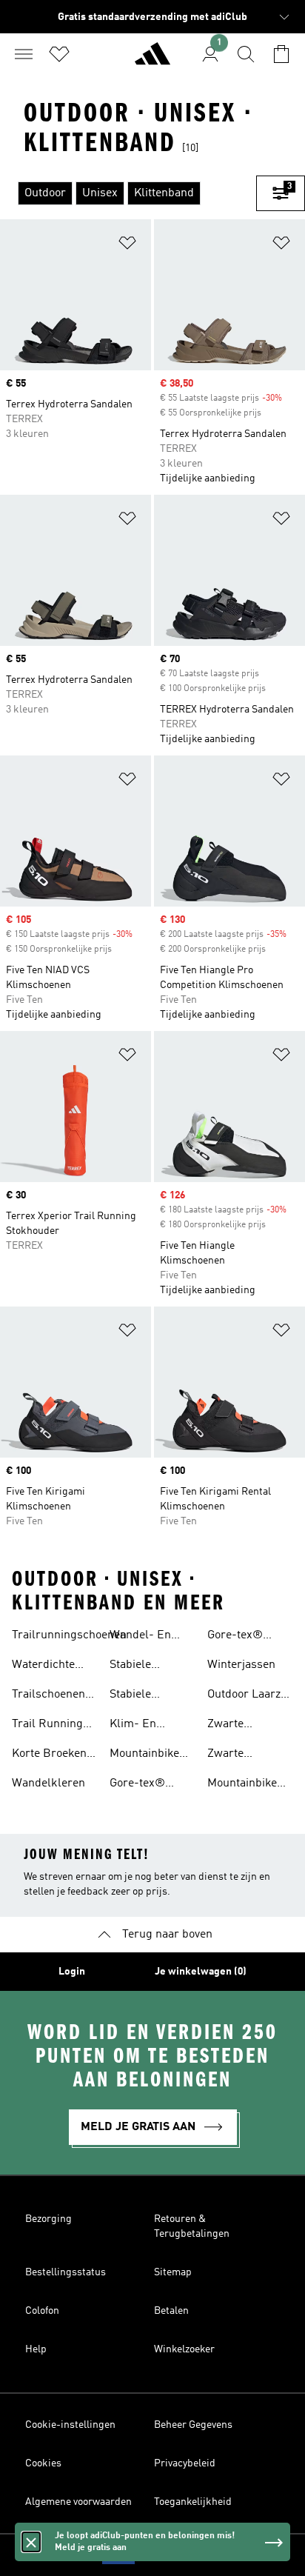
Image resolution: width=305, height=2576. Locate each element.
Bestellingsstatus (66, 2272)
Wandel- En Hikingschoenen (151, 1637)
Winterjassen (241, 1665)
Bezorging (48, 2219)
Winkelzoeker (184, 2349)
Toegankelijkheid (193, 2502)
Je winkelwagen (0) (201, 1972)
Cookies (43, 2463)
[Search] (246, 54)
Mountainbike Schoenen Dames (242, 1785)
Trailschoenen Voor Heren (48, 1696)
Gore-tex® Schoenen (137, 1785)
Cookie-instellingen (70, 2425)
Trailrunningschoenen (69, 1635)
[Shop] (152, 60)
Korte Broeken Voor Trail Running (49, 1755)
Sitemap (173, 2272)
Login (72, 1972)
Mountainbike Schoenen (144, 1755)
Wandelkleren (48, 1783)
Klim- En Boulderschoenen (155, 1726)
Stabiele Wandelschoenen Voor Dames (154, 1696)
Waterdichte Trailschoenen (48, 1666)
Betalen (171, 2311)
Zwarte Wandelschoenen (252, 1755)
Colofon (42, 2311)
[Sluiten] (31, 2542)
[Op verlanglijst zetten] (127, 246)
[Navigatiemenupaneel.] (24, 54)
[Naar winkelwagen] (281, 54)
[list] (128, 193)
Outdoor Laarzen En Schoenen (250, 1696)
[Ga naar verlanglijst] (59, 54)
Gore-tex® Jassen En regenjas (238, 1637)
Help (36, 2349)
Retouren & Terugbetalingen (192, 2226)
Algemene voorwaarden (78, 2502)
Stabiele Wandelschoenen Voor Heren (154, 1666)
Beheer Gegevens (193, 2425)
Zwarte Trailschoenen (244, 1726)
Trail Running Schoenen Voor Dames (50, 1726)
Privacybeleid (185, 2463)
